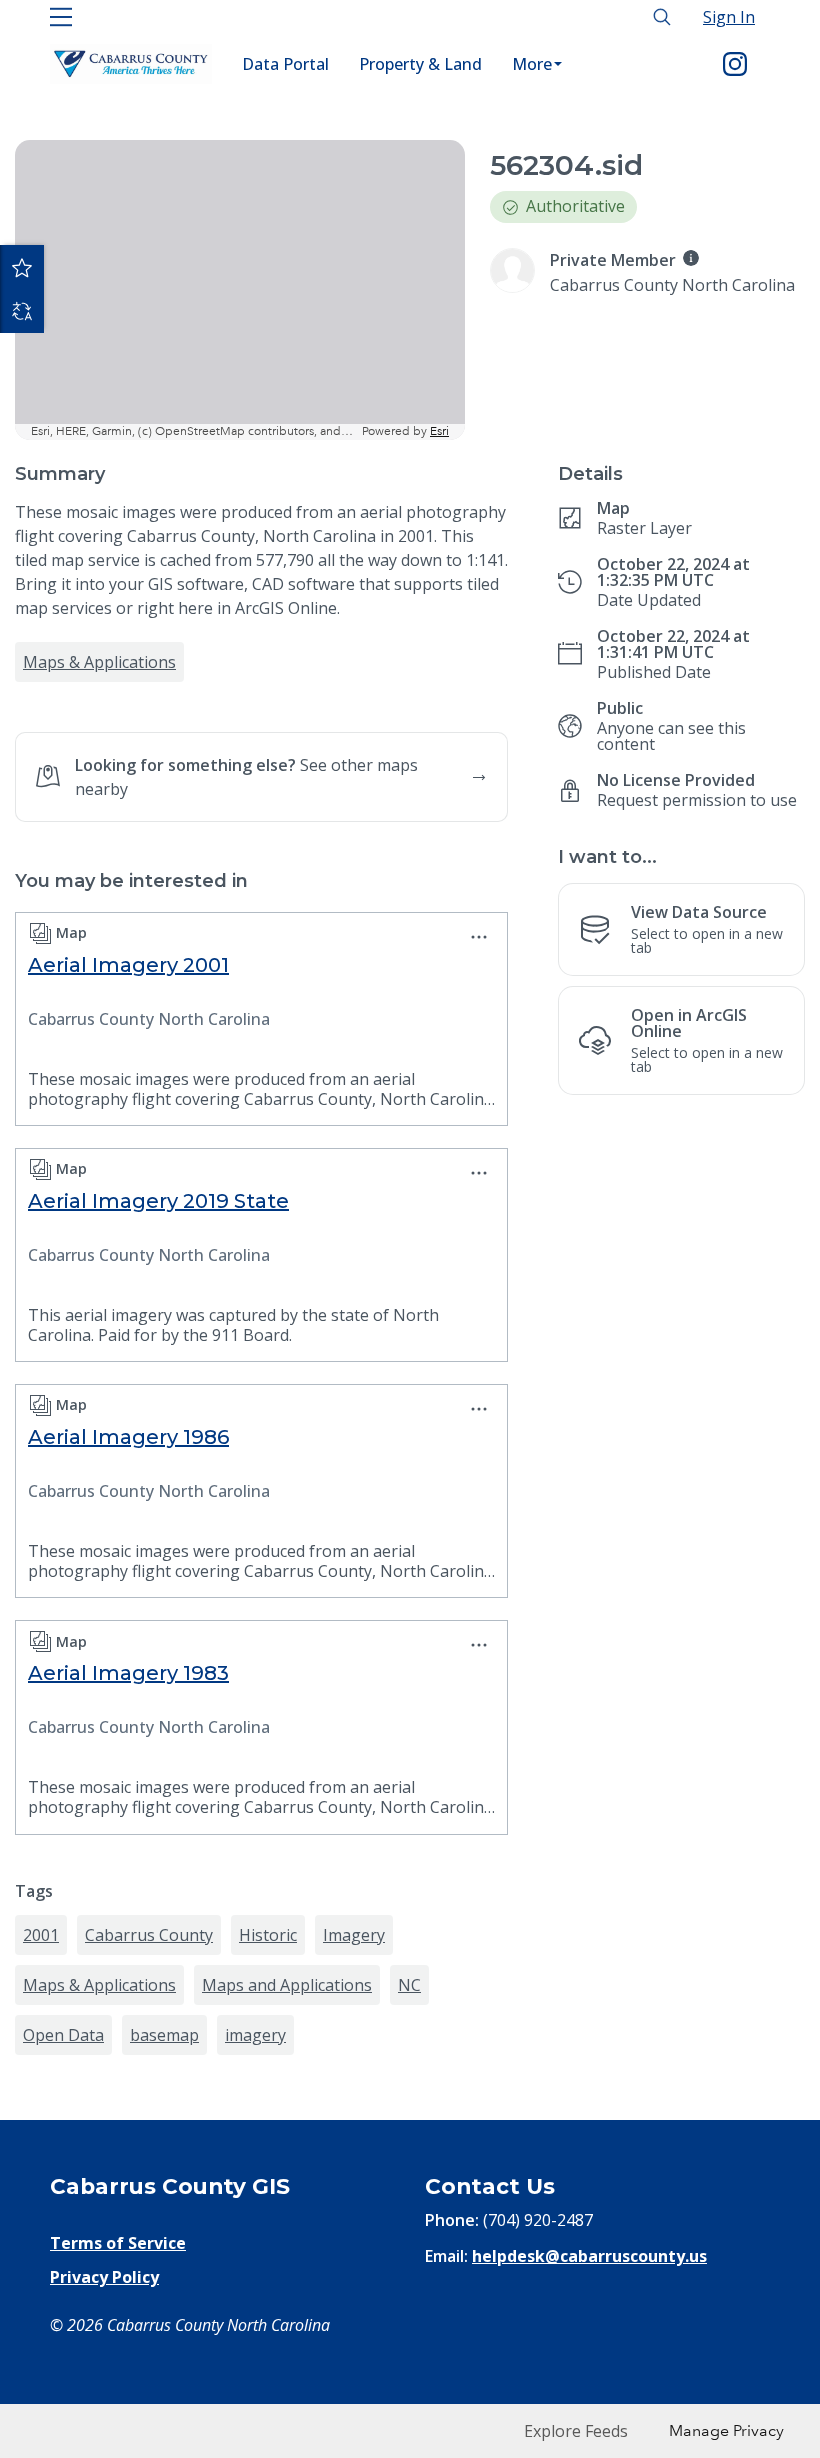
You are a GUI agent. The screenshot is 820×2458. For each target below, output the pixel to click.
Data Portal (285, 64)
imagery (255, 2035)
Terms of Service (118, 2243)
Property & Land (420, 64)
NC (409, 1985)
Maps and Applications (287, 1985)
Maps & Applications (99, 662)
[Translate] (22, 311)
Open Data (63, 2035)
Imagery (354, 1935)
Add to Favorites (22, 267)
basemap (164, 2035)
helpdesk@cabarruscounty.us (589, 2256)
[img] (691, 258)
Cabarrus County (149, 1935)
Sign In (729, 17)
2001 (41, 1935)
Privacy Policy (104, 2277)
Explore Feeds (576, 2431)
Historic (268, 1935)
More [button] (532, 64)
